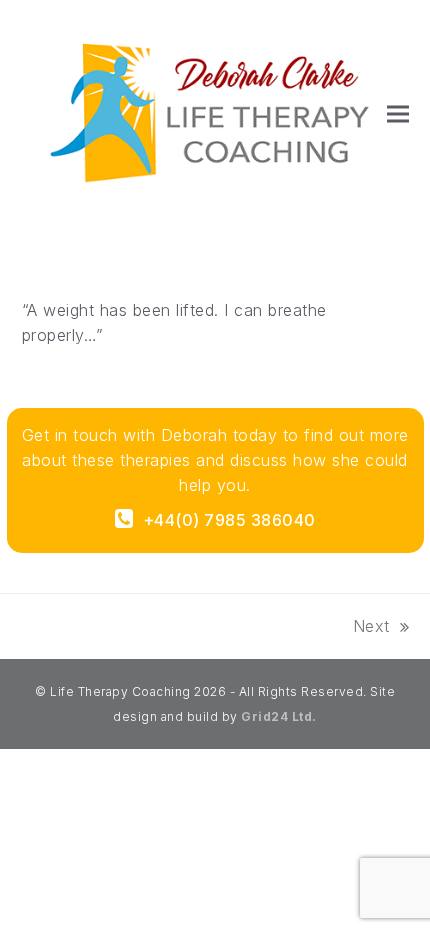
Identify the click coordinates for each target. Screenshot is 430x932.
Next (372, 627)
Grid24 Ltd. (279, 716)
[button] (398, 114)
